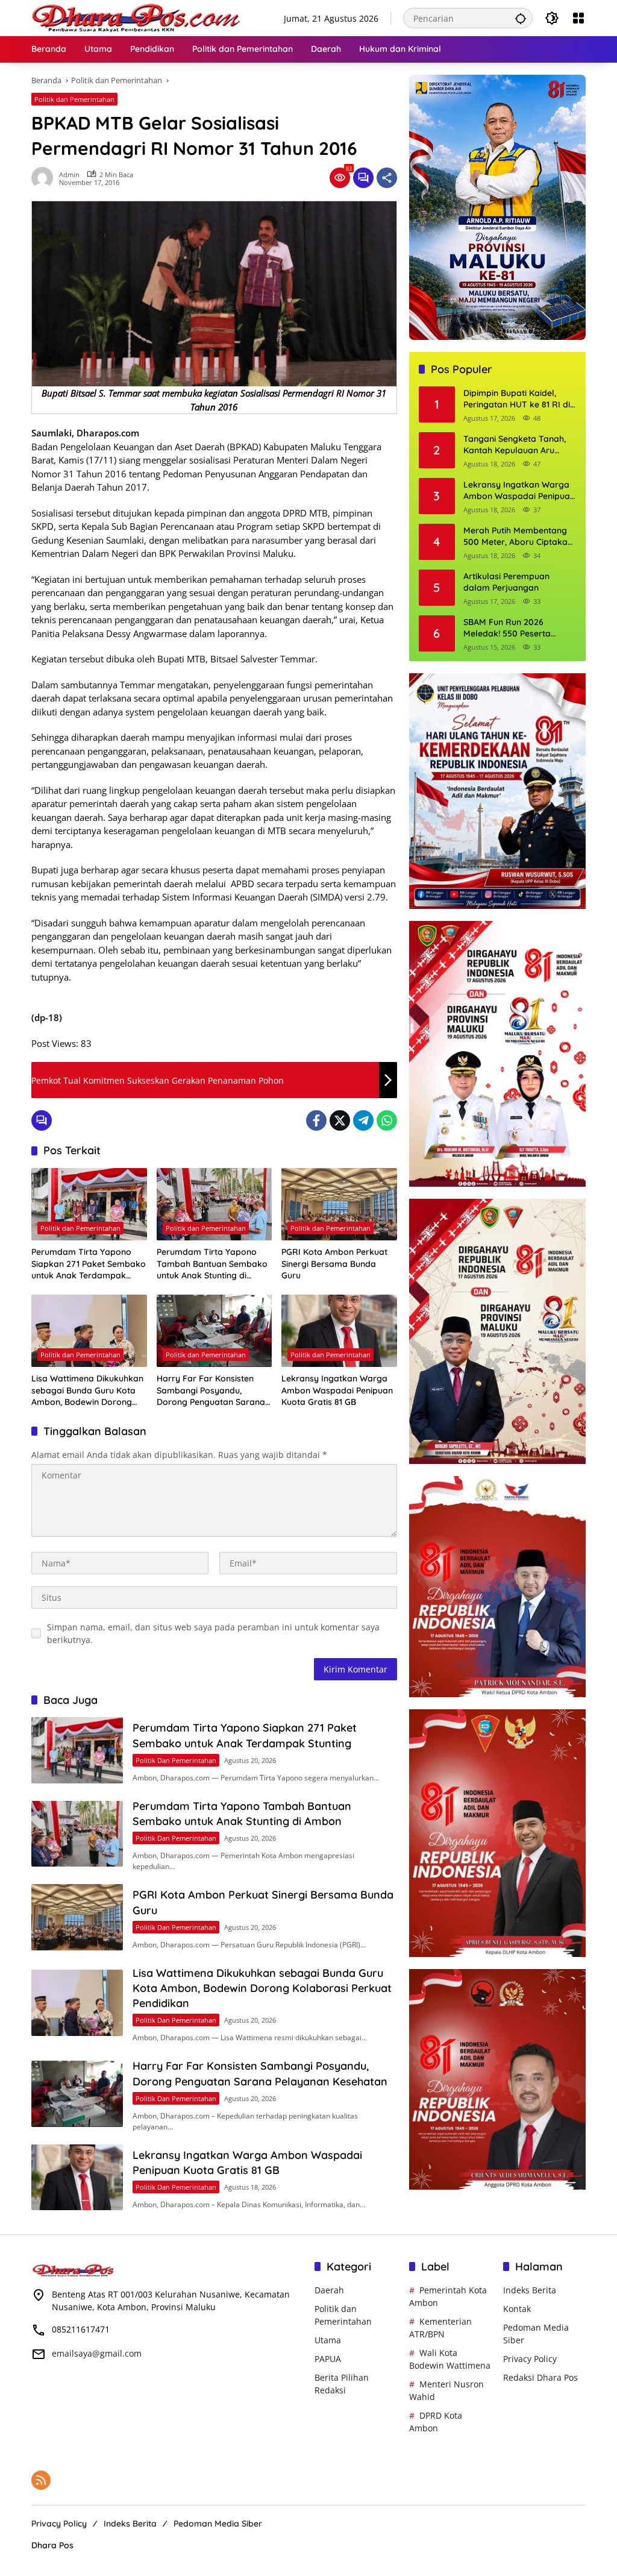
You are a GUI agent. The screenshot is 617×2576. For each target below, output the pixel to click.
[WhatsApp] (387, 1120)
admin (69, 174)
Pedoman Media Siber (218, 2524)
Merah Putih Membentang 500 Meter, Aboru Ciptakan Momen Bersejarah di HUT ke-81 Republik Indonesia (518, 537)
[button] (521, 18)
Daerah (329, 2290)
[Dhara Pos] (137, 17)
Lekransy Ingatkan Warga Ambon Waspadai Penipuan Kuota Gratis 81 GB (337, 1390)
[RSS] (41, 2480)
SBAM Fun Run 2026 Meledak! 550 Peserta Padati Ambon (507, 628)
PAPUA (328, 2359)
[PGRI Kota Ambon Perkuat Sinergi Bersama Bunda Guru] (339, 1204)
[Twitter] (340, 1120)
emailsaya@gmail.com (97, 2353)
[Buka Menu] (578, 18)
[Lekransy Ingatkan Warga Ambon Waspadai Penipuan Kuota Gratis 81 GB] (339, 1331)
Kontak (517, 2309)
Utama (328, 2340)
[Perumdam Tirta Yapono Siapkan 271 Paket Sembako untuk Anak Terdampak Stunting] (89, 1204)
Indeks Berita (530, 2290)
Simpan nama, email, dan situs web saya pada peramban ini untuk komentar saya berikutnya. (213, 1633)
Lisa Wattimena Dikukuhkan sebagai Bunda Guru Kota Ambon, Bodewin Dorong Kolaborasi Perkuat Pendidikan (87, 1391)
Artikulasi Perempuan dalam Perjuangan (506, 582)
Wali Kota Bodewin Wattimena (450, 2359)
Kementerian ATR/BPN (440, 2328)
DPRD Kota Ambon (436, 2422)
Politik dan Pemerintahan (74, 99)
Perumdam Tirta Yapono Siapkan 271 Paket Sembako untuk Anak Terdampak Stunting (89, 1264)
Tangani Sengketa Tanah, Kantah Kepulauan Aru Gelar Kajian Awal (515, 445)
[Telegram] (363, 1120)
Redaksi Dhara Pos (540, 2377)
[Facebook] (316, 1120)
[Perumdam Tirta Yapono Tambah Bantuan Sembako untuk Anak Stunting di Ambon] (215, 1204)
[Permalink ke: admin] (45, 178)
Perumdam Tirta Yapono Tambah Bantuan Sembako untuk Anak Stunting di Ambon (212, 1264)
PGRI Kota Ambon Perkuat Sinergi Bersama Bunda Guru (334, 1264)
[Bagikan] (387, 178)
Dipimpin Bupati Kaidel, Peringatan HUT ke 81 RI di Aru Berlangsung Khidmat (517, 399)
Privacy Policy (530, 2359)
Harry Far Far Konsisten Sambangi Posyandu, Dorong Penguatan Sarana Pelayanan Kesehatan (211, 1391)
